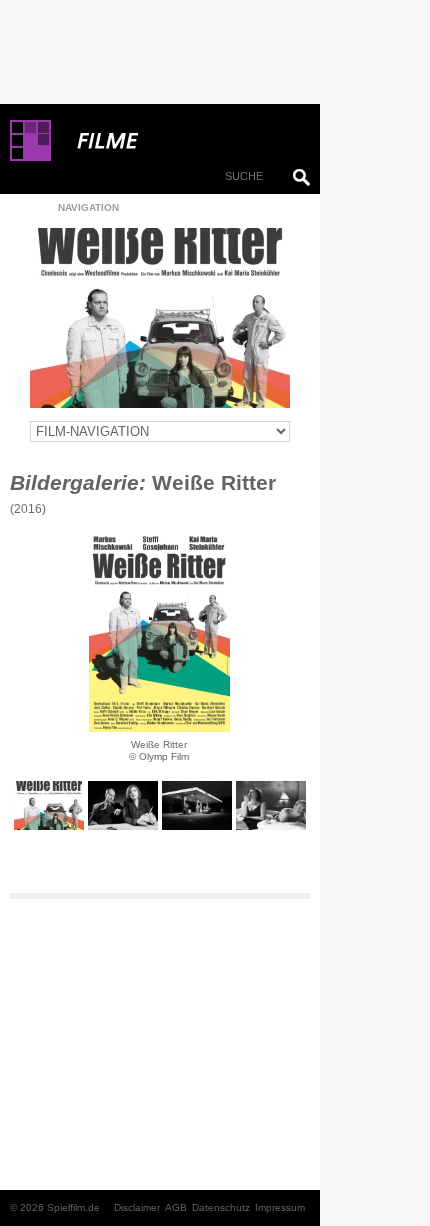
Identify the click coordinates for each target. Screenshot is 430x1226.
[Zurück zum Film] (160, 318)
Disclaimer (137, 1207)
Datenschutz (221, 1207)
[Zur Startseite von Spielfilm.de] (30, 157)
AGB (176, 1207)
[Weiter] (159, 632)
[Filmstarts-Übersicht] (180, 141)
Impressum (280, 1207)
